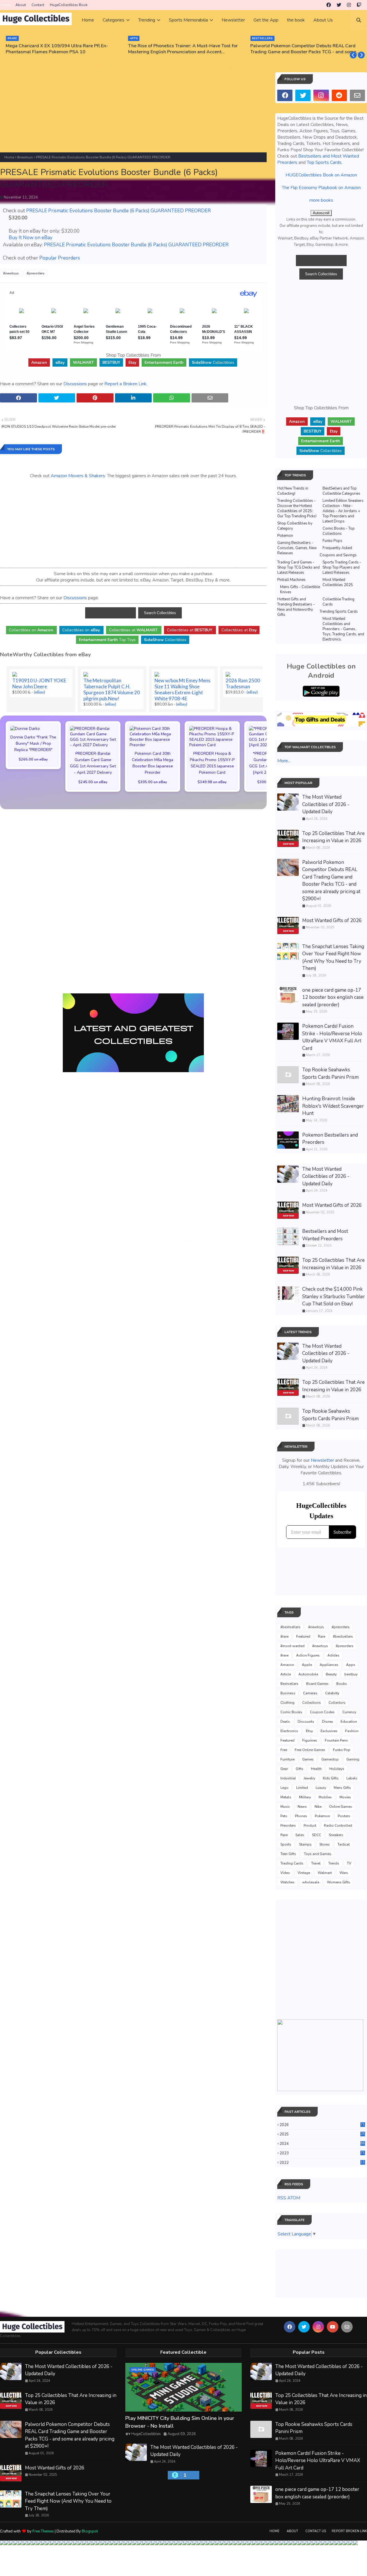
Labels (352, 1778)
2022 (322, 2163)
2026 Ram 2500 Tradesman (243, 683)
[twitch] (359, 5)
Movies (345, 1797)
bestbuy (351, 1674)
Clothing (287, 1703)
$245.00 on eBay (93, 782)
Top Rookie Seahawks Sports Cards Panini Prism (330, 1073)
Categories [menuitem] (114, 20)
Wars (344, 1873)
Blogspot (90, 2531)
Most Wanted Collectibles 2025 (338, 582)
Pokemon (285, 536)
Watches (287, 1882)
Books (342, 1684)
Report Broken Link (349, 2531)
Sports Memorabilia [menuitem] (188, 20)
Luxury (321, 1788)
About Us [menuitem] (323, 20)
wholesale (311, 1882)
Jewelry (309, 1778)
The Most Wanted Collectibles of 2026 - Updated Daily (326, 804)
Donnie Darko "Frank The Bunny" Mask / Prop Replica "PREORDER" (33, 743)
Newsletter (322, 1460)
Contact (38, 5)
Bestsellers (289, 1684)
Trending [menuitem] (147, 20)
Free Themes (43, 2531)
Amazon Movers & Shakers (78, 476)
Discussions (75, 384)
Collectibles (213, 362)
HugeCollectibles (146, 2434)
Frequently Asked (337, 548)
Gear (284, 1769)
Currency (349, 1712)
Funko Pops (332, 541)
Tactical (344, 1844)
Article (286, 1674)
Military (305, 1797)
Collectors (337, 1703)
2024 (322, 2144)
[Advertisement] (133, 112)
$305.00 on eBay (153, 782)
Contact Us (316, 2531)
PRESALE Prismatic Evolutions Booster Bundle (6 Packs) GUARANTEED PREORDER (118, 211)
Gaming (353, 1759)
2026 (322, 2125)
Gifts (299, 1769)
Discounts (306, 1722)
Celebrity (332, 1693)
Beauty (331, 1674)
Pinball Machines (291, 580)
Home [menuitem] (88, 20)
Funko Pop (342, 1750)
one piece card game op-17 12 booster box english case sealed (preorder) (333, 997)
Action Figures (308, 1655)
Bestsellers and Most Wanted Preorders (325, 1235)
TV (349, 1863)
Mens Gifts (342, 1788)
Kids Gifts (331, 1778)
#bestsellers (290, 1627)
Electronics (289, 1731)
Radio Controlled (338, 1826)
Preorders (288, 1826)
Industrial (288, 1778)
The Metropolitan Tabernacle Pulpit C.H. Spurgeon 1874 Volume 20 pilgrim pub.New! (112, 689)
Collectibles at (239, 630)
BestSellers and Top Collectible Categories (341, 491)
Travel (316, 1863)
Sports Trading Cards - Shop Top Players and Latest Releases (342, 567)
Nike (318, 1807)
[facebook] (329, 5)
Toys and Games (318, 1854)
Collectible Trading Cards (338, 602)
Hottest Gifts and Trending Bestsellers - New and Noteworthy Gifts (296, 607)
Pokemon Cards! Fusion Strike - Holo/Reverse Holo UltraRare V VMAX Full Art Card (332, 1037)
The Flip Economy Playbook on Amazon (321, 188)
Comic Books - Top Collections (339, 531)
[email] (357, 95)
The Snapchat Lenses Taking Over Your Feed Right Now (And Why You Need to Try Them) (333, 958)
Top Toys (107, 640)
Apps (351, 1665)
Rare (322, 1636)
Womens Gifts (338, 1882)
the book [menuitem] (296, 20)
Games (308, 1759)
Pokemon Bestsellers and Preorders (330, 1139)
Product (310, 1826)
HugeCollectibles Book (69, 5)
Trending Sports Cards (339, 612)
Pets (284, 1816)
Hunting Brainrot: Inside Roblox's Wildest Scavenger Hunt (333, 1106)
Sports (286, 1844)
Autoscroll (321, 213)
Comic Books (291, 1712)
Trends (334, 1863)
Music (285, 1807)
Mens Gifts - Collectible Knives (300, 590)
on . (31, 630)
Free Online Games (310, 1750)
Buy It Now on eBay (31, 238)
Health (316, 1769)
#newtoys (25, 157)
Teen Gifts (288, 1854)
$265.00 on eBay (33, 759)
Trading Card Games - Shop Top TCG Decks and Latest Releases (298, 567)
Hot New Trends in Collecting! (293, 491)
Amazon (287, 1665)
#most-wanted (292, 1646)
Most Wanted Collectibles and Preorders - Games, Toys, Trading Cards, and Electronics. (343, 629)
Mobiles (325, 1797)
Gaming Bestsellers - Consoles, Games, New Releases (297, 548)
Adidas (333, 1655)
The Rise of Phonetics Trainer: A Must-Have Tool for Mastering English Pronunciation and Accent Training (183, 49)
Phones (301, 1816)
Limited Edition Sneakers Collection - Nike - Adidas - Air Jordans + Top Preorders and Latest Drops (343, 511)
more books (321, 200)
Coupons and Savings (338, 555)
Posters (344, 1816)
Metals (286, 1797)
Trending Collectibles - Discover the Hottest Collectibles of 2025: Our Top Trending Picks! (297, 508)
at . (134, 630)
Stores (325, 1844)
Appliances (329, 1665)
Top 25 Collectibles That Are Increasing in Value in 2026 (333, 837)
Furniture (287, 1759)
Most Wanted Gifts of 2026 (332, 920)
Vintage (304, 1873)
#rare (284, 1636)
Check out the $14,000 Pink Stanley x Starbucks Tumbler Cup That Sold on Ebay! (334, 1296)
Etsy (309, 1731)
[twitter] (339, 5)
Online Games (341, 1807)
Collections (312, 1703)
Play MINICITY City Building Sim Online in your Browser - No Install (180, 2422)
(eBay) (39, 692)
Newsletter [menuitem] (233, 20)
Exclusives (329, 1731)
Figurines (310, 1740)
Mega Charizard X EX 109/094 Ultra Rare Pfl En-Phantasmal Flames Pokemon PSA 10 (57, 49)
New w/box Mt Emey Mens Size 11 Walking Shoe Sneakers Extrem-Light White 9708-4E (182, 689)
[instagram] (349, 5)
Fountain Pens (336, 1740)
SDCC (317, 1835)
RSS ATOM (289, 2198)
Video (285, 1873)
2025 (322, 2134)
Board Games (317, 1684)
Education (349, 1722)
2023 (322, 2153)
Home (5, 5)
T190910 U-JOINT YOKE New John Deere (39, 683)
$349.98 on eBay (212, 782)
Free (284, 1750)
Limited (302, 1788)
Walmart (325, 1873)
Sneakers (336, 1835)
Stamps (305, 1844)
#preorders (36, 273)
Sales (300, 1835)
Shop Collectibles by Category (295, 526)
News (302, 1807)
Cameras (310, 1693)
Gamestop (330, 1759)
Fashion (352, 1731)
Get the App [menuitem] (266, 20)
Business (288, 1693)
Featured (303, 1636)
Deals (285, 1722)
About (21, 5)
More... (284, 761)
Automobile (308, 1674)
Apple (307, 1665)
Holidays (337, 1769)
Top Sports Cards (324, 162)
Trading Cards (292, 1863)
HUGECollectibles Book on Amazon (321, 175)
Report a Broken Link (125, 384)
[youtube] (333, 2327)
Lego (284, 1788)
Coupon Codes (322, 1712)
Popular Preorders (60, 258)
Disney (327, 1722)
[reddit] (339, 95)
